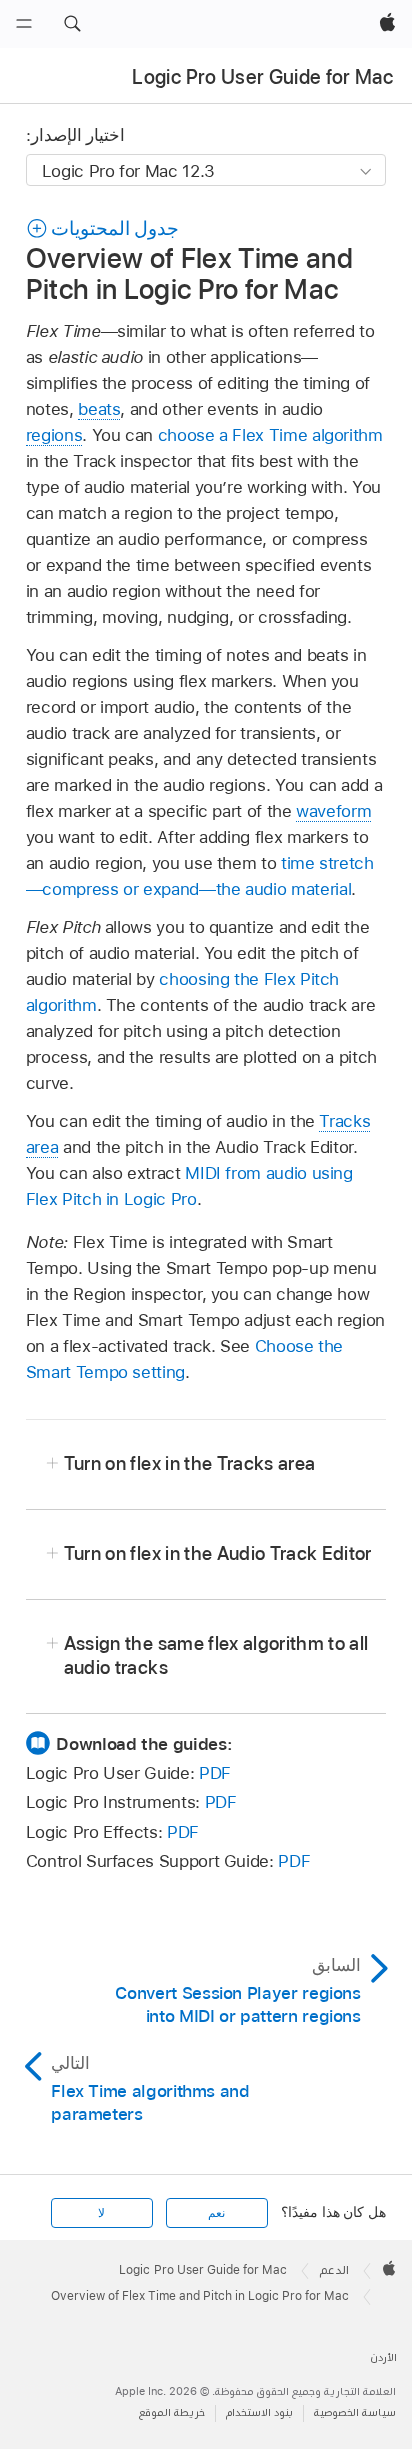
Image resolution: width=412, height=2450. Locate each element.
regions (54, 435)
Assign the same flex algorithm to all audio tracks (216, 1655)
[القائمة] (24, 24)
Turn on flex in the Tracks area (190, 1463)
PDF (215, 1773)
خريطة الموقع (172, 2412)
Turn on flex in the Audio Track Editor (218, 1553)
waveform (333, 811)
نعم (216, 2213)
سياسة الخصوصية (355, 2412)
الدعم (334, 2270)
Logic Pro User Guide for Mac (262, 77)
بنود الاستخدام (259, 2412)
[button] (72, 24)
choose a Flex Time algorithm (270, 435)
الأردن (383, 2357)
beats (99, 409)
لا (101, 2213)
